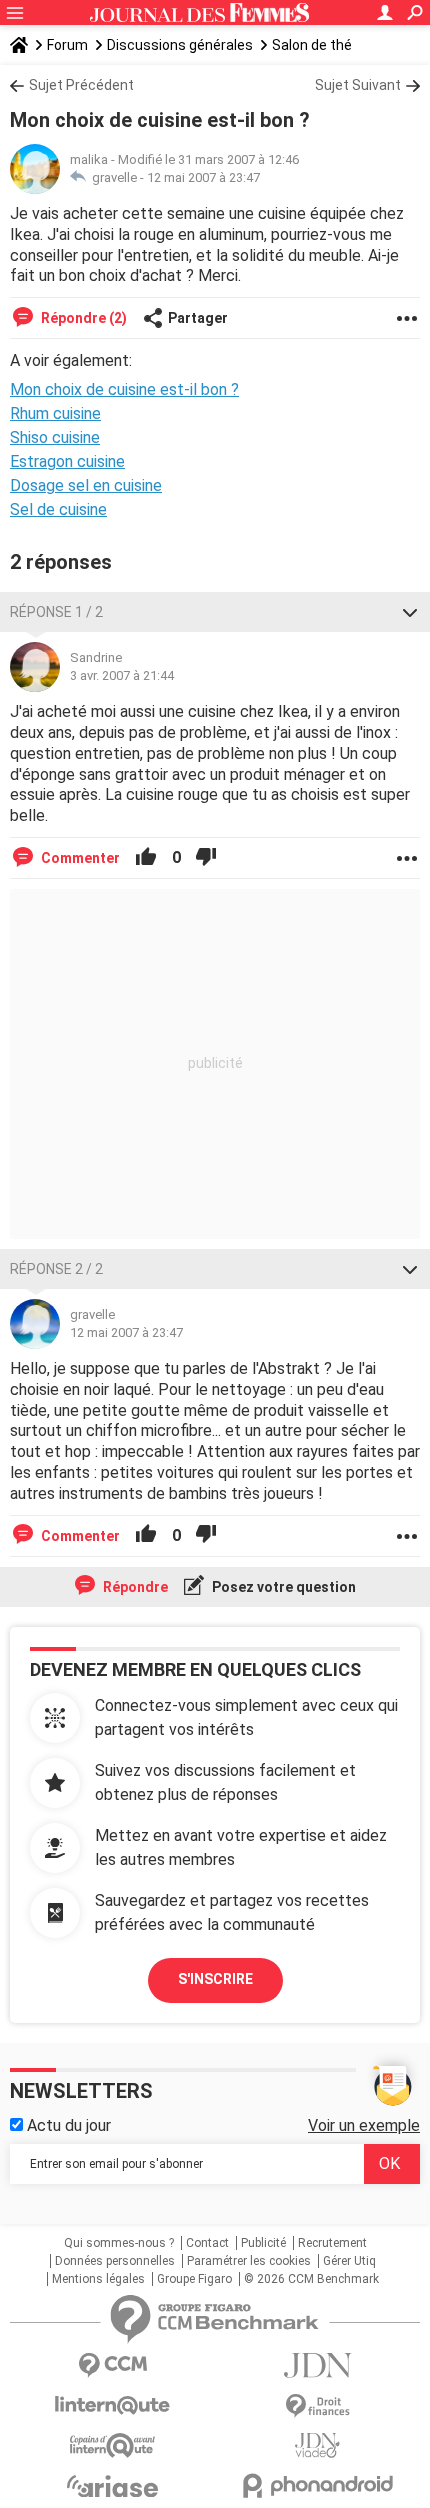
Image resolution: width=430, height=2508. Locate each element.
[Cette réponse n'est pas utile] (206, 858)
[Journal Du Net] (317, 2365)
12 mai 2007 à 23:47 (203, 177)
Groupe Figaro (194, 2279)
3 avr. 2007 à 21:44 (122, 675)
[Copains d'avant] (112, 2445)
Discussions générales (180, 45)
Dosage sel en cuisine (86, 485)
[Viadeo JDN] (317, 2445)
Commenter (79, 858)
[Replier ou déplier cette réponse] (410, 612)
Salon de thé (312, 45)
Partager (198, 318)
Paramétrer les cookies (249, 2261)
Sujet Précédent (81, 85)
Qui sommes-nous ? (119, 2243)
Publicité (263, 2243)
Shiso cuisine (55, 437)
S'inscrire (215, 1979)
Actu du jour (67, 2125)
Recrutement (332, 2243)
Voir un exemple (364, 2125)
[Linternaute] (112, 2405)
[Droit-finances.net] (317, 2406)
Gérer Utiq (349, 2261)
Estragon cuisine (67, 461)
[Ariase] (112, 2486)
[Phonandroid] (317, 2485)
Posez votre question (282, 1587)
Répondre (134, 1587)
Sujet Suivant (358, 85)
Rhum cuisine (55, 413)
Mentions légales (98, 2279)
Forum (67, 45)
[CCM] (112, 2365)
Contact (207, 2243)
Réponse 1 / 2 (56, 612)
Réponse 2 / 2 (56, 1269)
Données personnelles (115, 2261)
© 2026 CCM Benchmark (311, 2279)
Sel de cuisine (58, 509)
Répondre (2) (82, 318)
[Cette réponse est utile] (146, 858)
